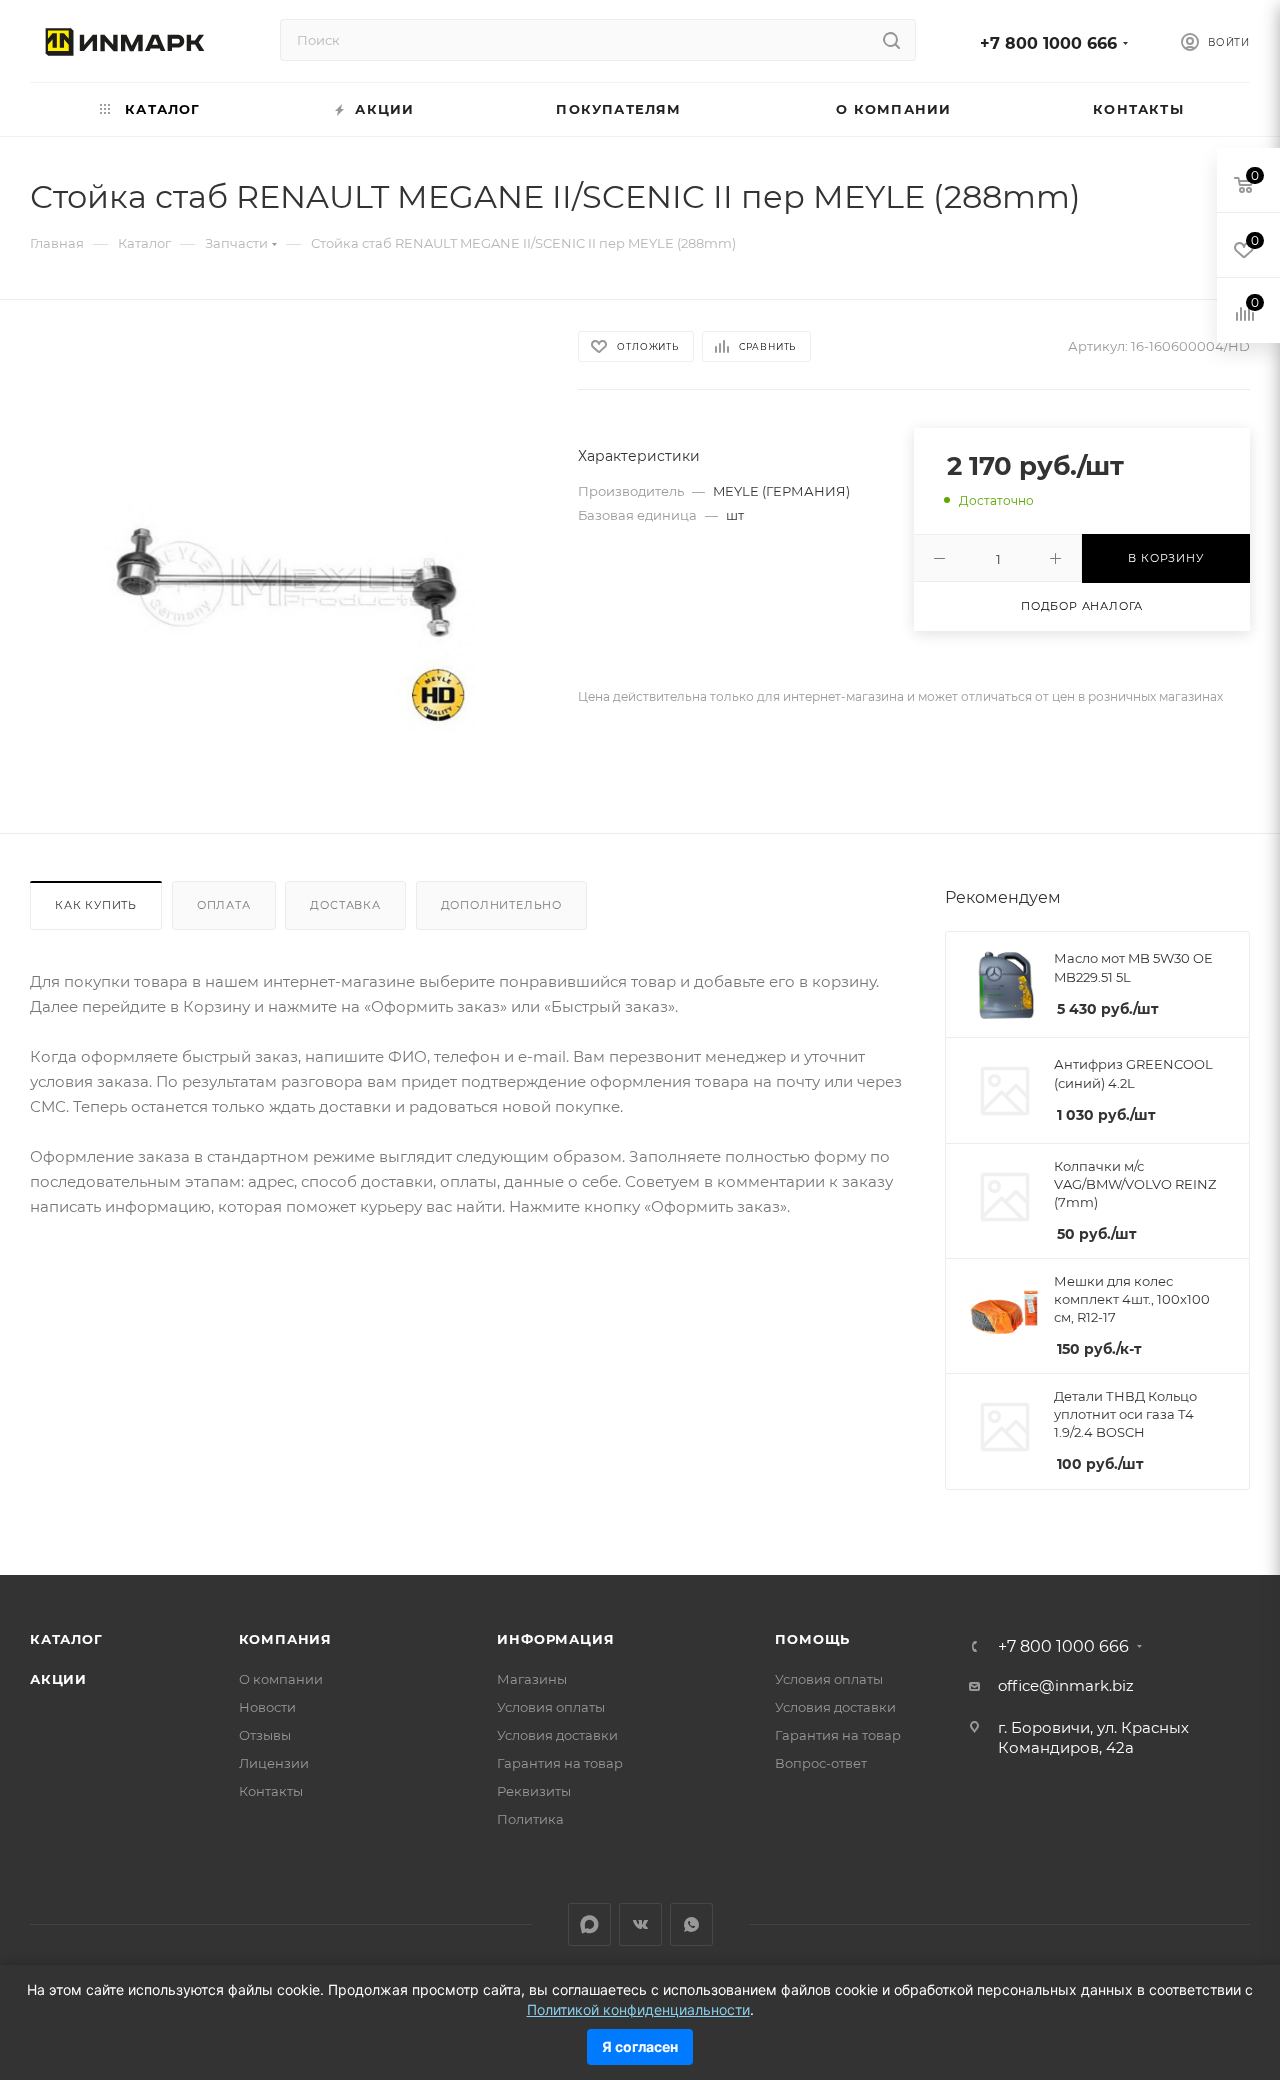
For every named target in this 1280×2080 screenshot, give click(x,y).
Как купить (96, 905)
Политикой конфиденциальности (638, 2009)
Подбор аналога (1082, 606)
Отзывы (265, 1735)
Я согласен (640, 2046)
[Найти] (891, 40)
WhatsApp (691, 1924)
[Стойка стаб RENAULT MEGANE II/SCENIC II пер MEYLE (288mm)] (286, 583)
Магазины (532, 1679)
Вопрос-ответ (821, 1763)
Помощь (812, 1639)
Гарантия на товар (560, 1763)
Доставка (345, 905)
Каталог (66, 1639)
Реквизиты (534, 1791)
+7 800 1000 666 (1048, 43)
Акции (58, 1679)
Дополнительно (501, 905)
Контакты (271, 1791)
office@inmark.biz (1066, 1685)
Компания (285, 1639)
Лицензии (274, 1763)
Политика (530, 1819)
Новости (267, 1707)
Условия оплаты (551, 1707)
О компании (281, 1679)
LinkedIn (589, 1924)
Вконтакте (640, 1924)
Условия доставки (557, 1735)
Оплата (224, 905)
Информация (555, 1639)
